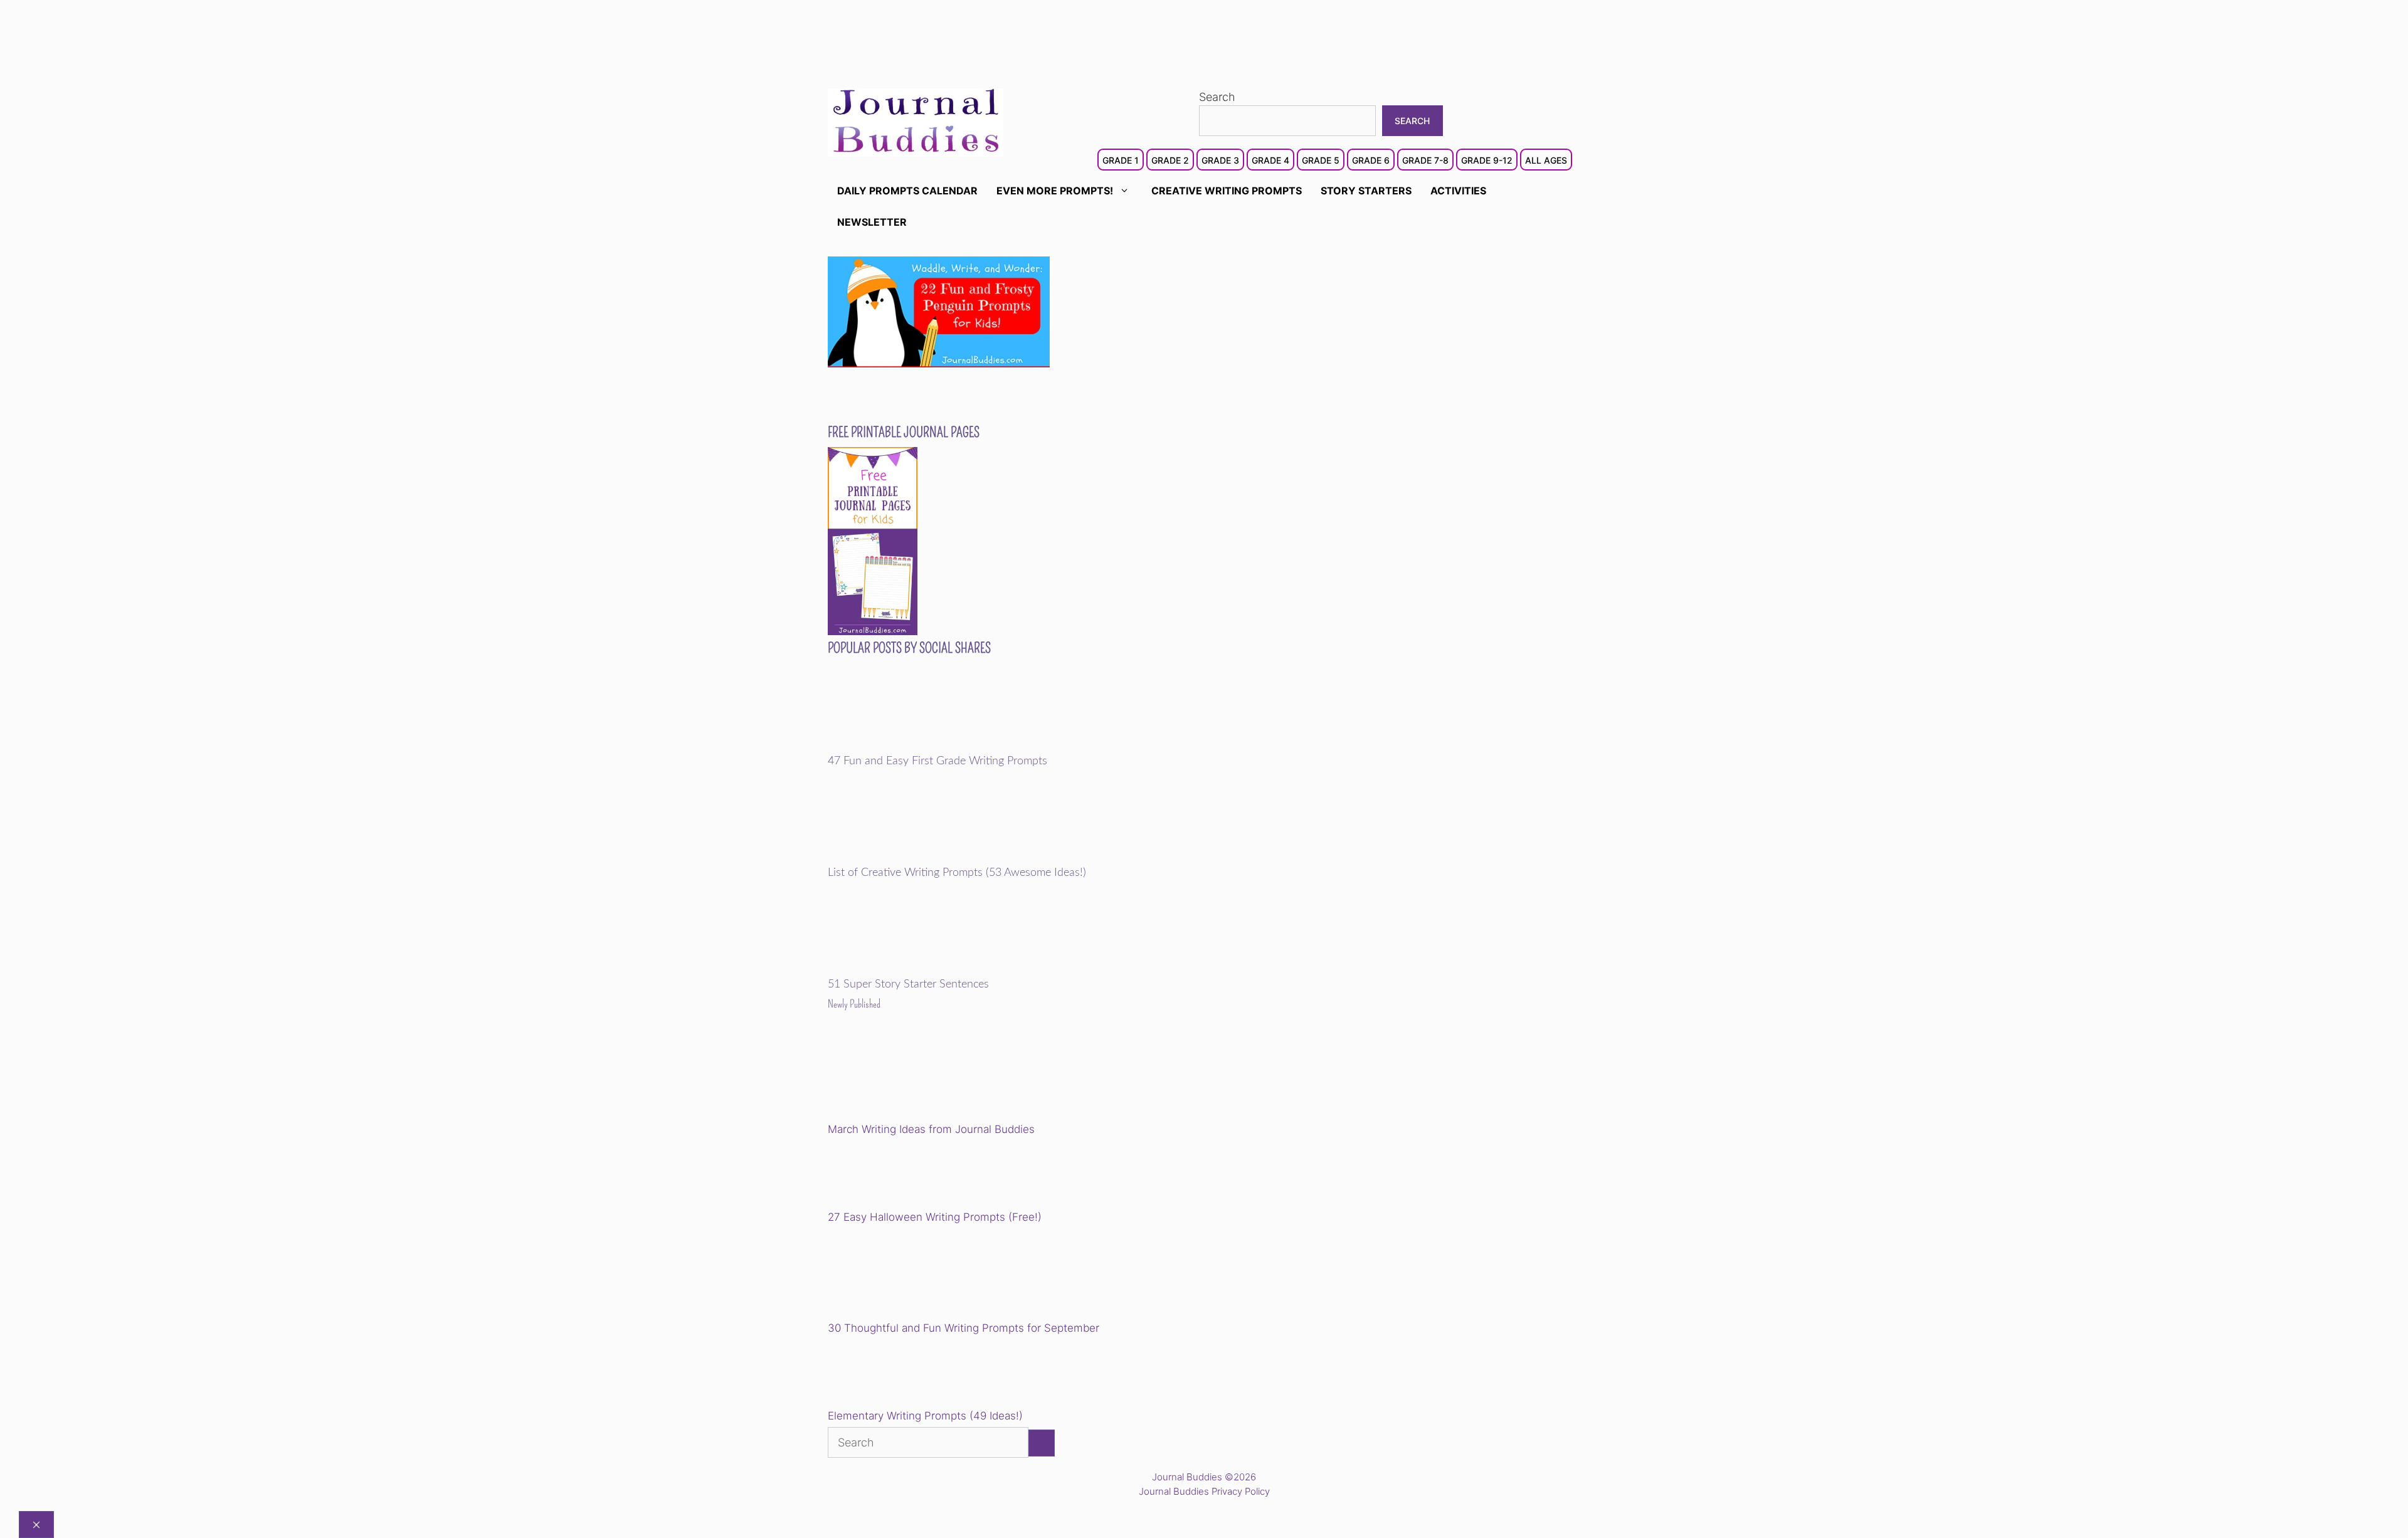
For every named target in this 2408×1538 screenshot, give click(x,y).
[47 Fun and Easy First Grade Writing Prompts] (915, 746)
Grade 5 (1321, 160)
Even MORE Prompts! (1055, 191)
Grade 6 (1371, 160)
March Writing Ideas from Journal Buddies (931, 1129)
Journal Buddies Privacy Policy (1204, 1491)
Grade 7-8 (1425, 160)
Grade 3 (1220, 160)
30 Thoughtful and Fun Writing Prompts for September (964, 1328)
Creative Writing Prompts (1227, 191)
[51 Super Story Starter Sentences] (915, 970)
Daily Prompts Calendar (907, 191)
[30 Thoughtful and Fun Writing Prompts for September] (915, 1274)
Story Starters (1366, 191)
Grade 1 (1121, 160)
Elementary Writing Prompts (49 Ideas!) (925, 1416)
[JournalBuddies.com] (916, 121)
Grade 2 (1170, 160)
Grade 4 (1270, 160)
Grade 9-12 (1487, 160)
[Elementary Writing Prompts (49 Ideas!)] (892, 1374)
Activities (1458, 191)
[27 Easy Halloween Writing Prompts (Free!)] (892, 1175)
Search (1217, 97)
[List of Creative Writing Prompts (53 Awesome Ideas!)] (915, 858)
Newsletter (872, 222)
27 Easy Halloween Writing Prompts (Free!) (935, 1217)
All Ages (1546, 160)
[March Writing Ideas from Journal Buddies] (915, 1076)
